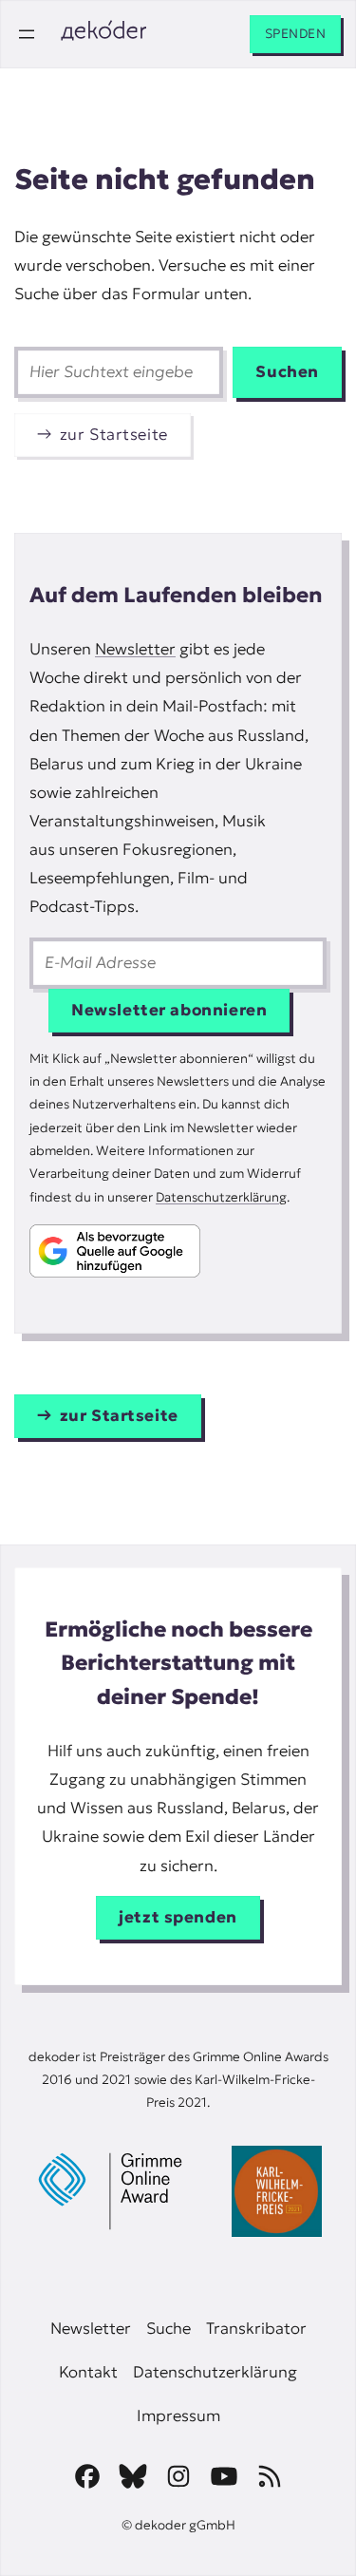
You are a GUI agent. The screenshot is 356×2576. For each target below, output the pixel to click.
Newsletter (135, 649)
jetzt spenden (178, 1917)
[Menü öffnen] (27, 34)
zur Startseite (114, 435)
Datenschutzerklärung (221, 1197)
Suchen (287, 372)
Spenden (295, 34)
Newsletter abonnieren (169, 1010)
